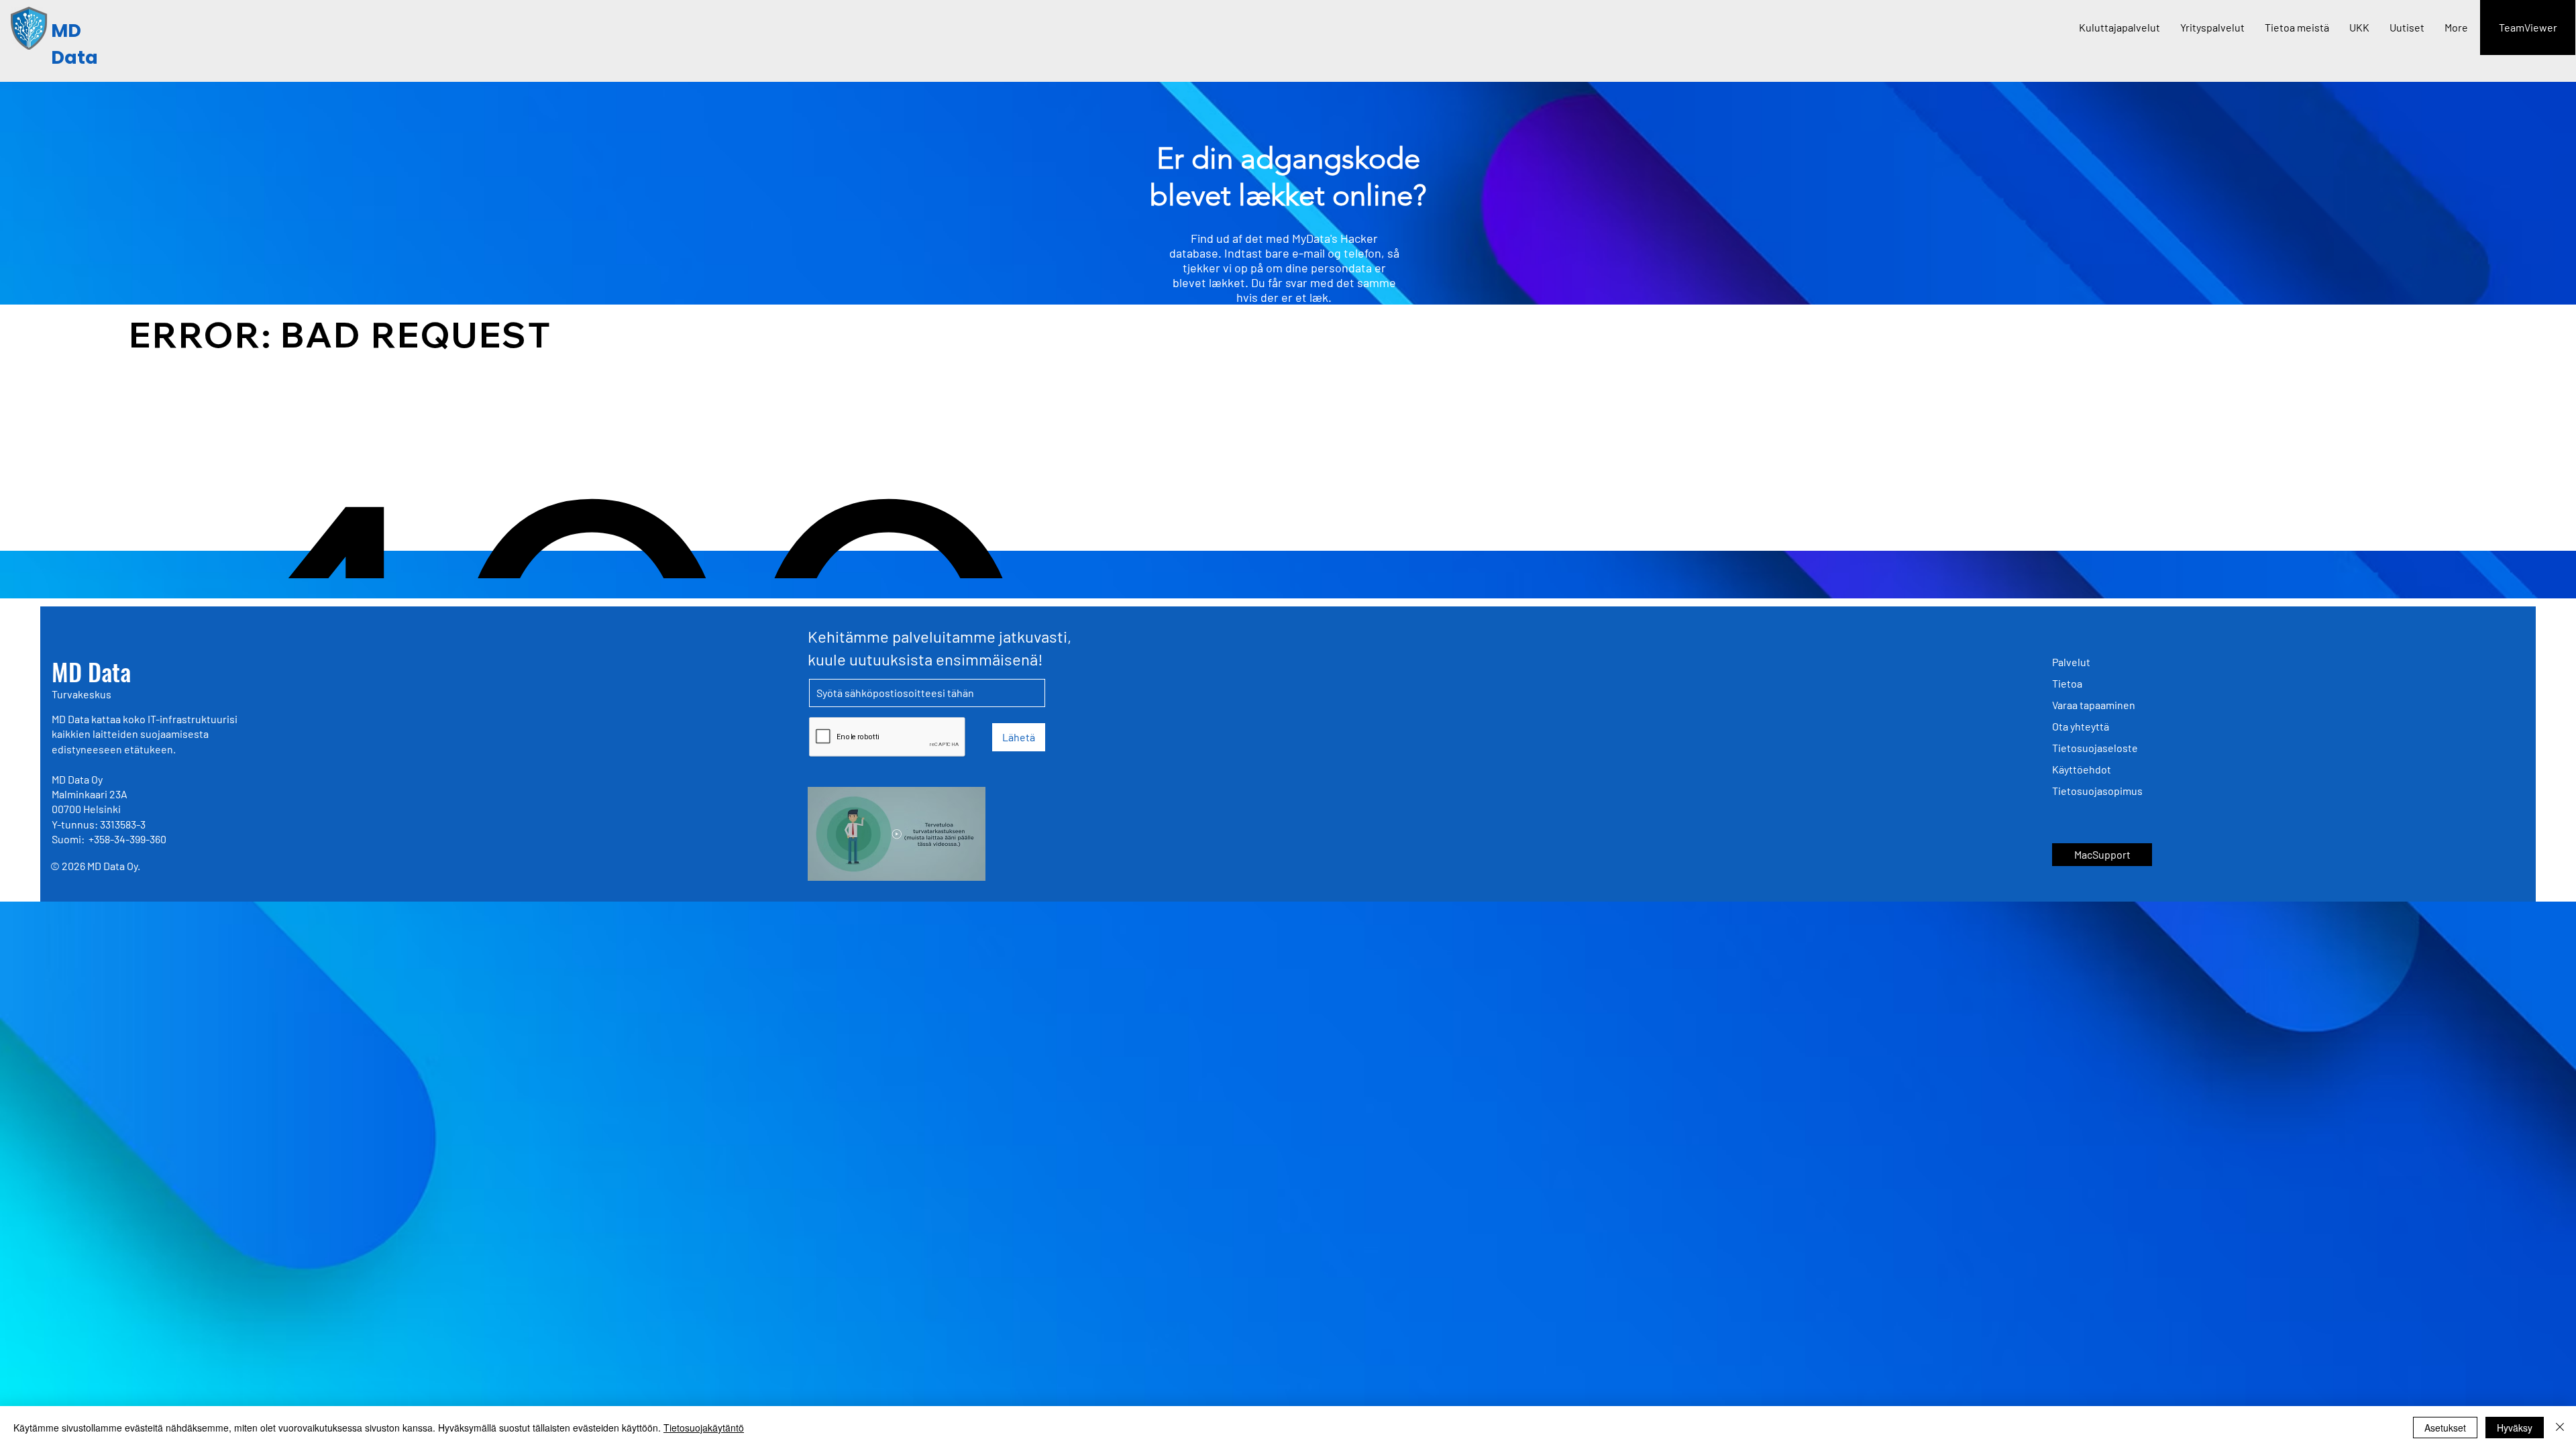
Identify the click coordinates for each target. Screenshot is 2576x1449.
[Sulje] (2560, 1428)
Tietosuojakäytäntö (704, 1428)
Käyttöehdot (2082, 769)
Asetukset (2445, 1428)
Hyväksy (2515, 1428)
